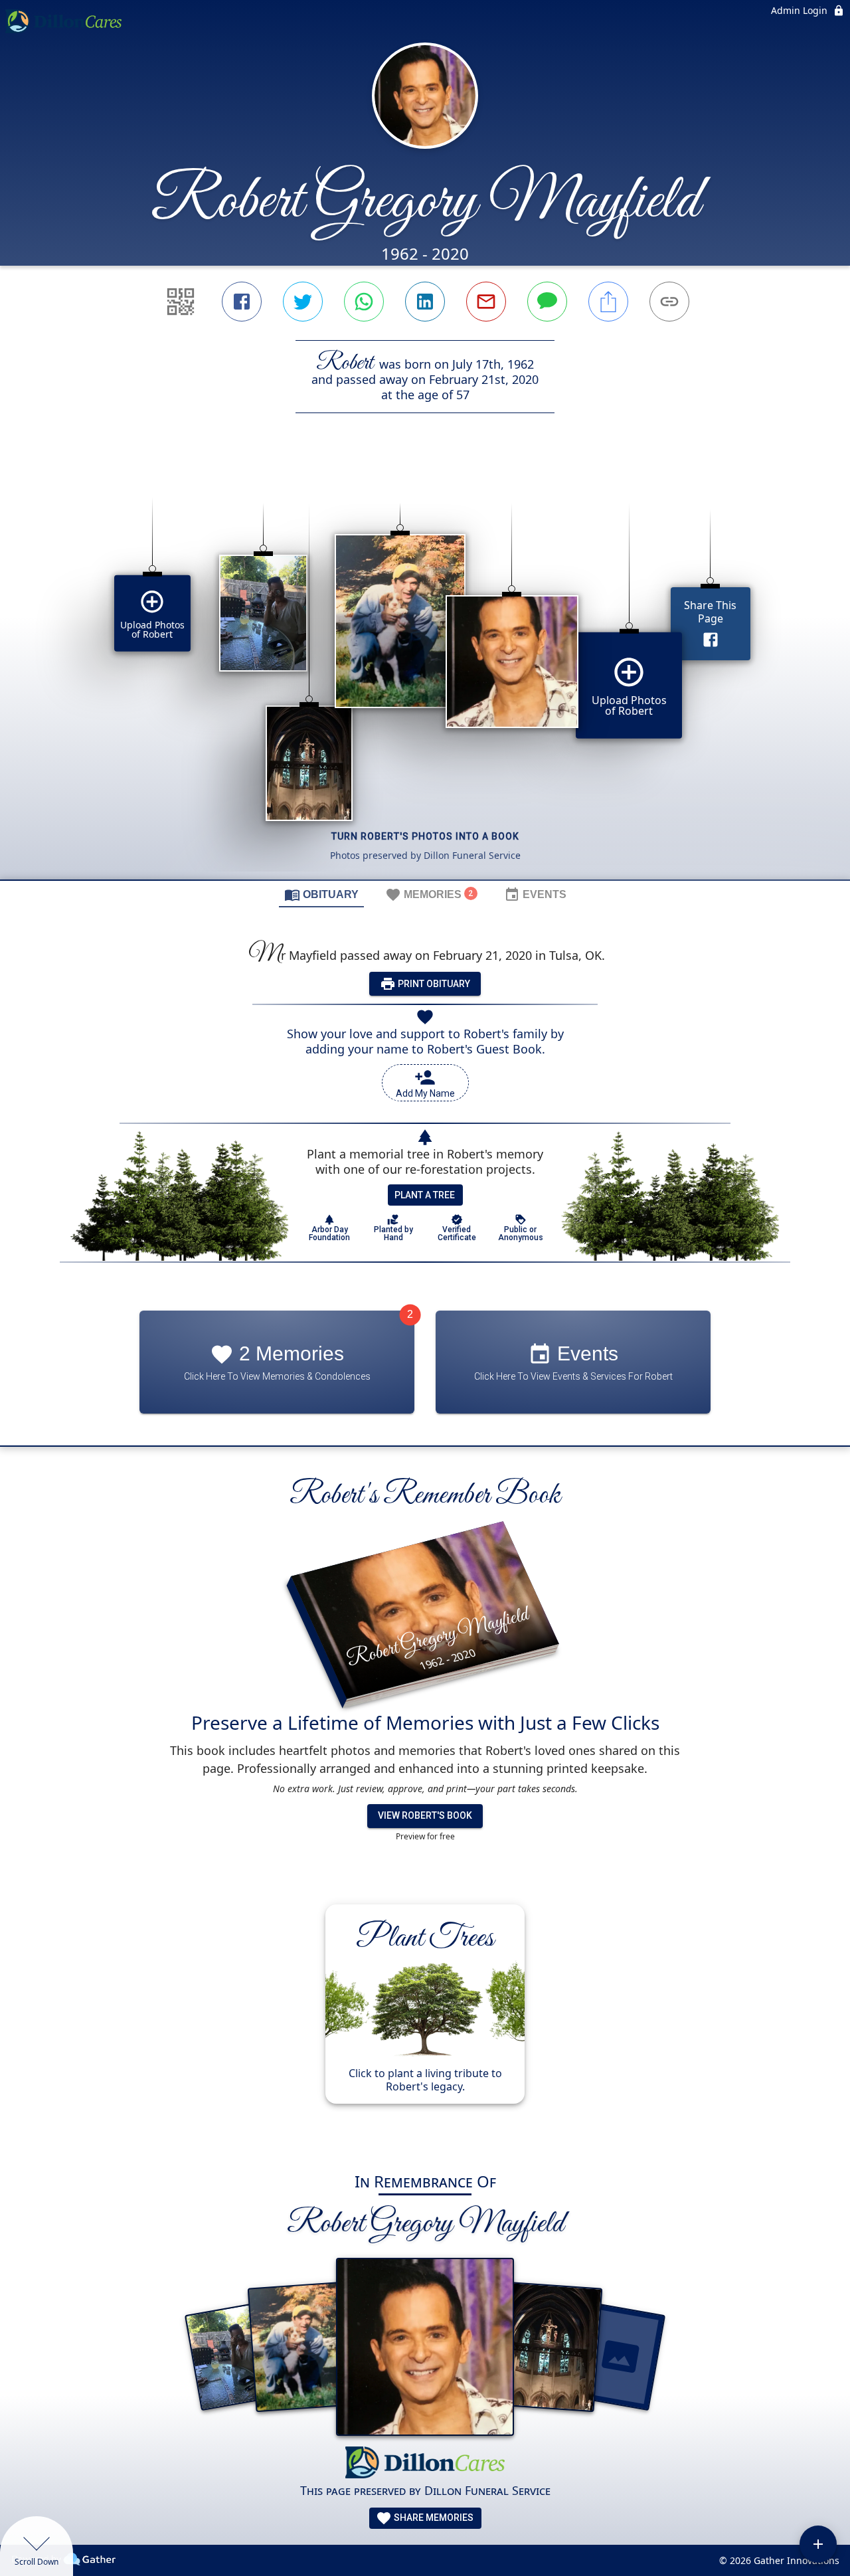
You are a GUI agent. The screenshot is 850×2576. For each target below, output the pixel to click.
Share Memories (433, 2518)
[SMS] (547, 302)
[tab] (321, 894)
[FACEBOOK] (242, 302)
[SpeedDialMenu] (818, 2544)
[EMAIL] (486, 302)
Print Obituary (433, 984)
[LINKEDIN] (425, 302)
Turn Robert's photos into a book (425, 836)
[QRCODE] (181, 302)
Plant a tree (425, 1195)
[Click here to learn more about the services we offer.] (425, 2464)
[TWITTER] (303, 302)
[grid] (425, 669)
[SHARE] (608, 302)
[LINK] (669, 302)
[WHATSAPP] (364, 302)
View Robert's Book (425, 1816)
